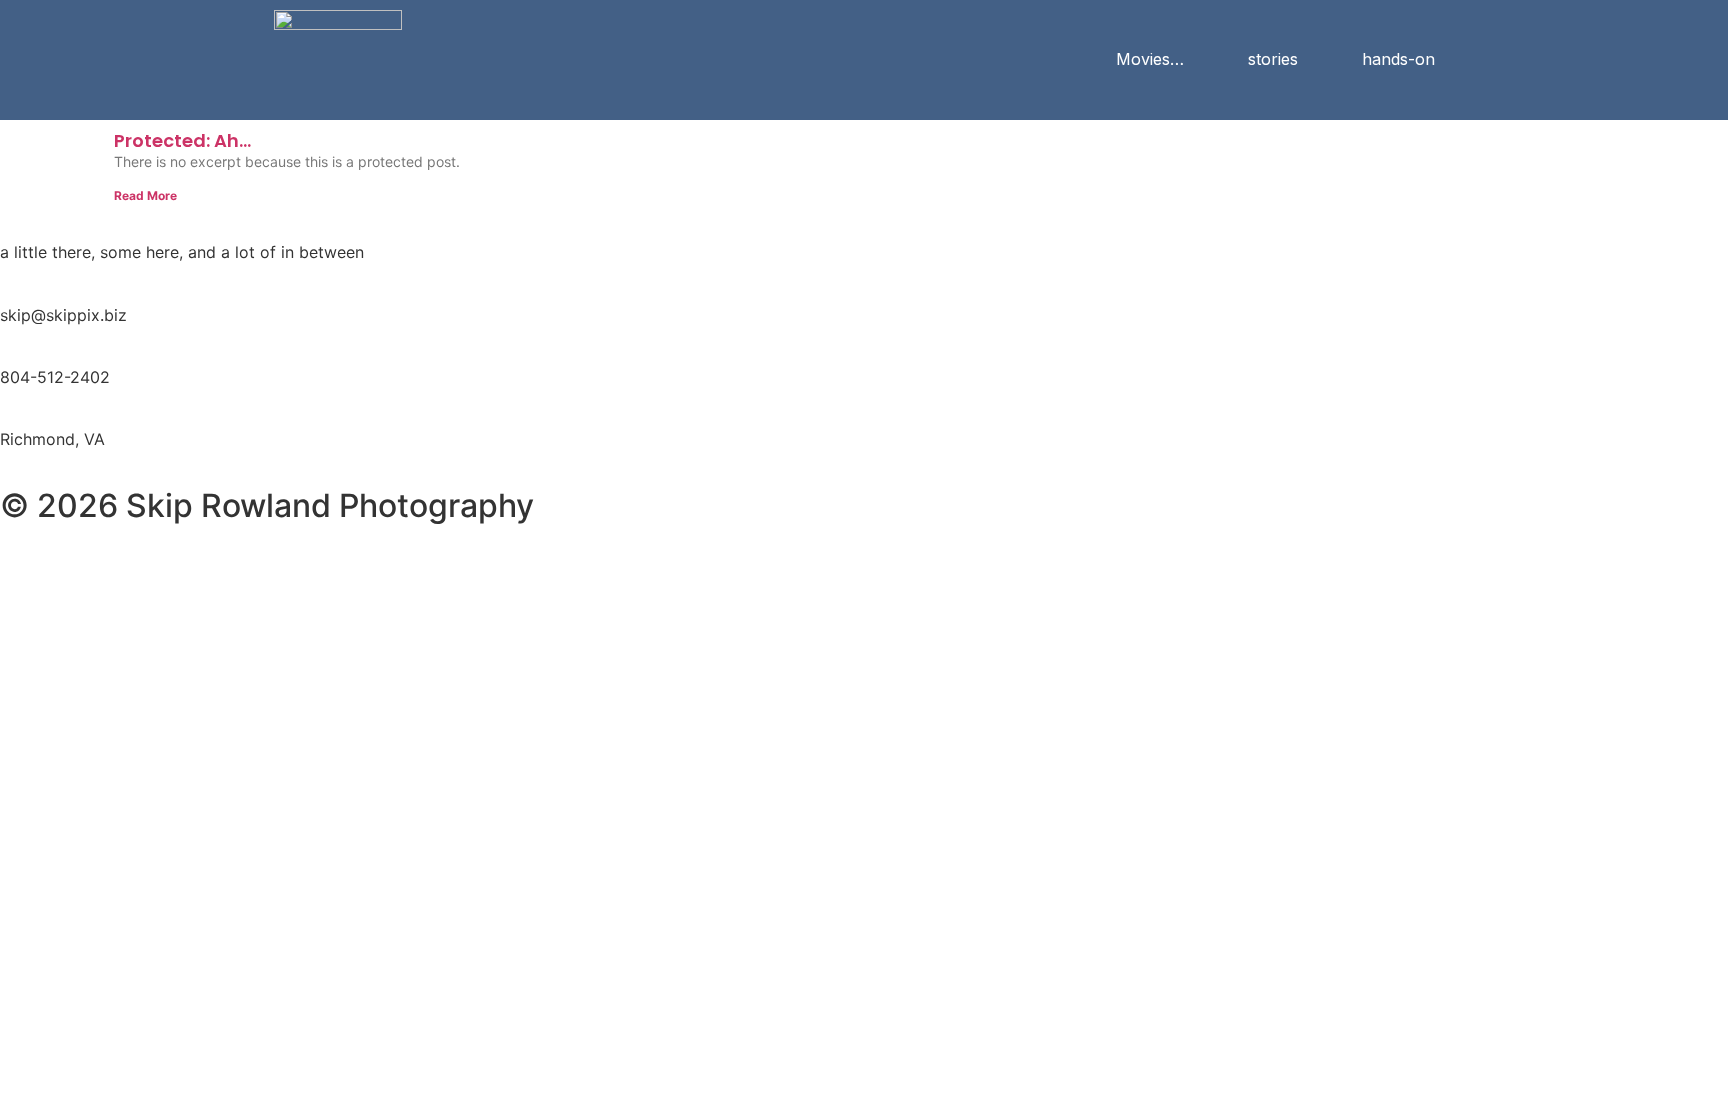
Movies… (1150, 59)
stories (1273, 59)
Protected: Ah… (182, 140)
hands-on (1398, 59)
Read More (145, 195)
